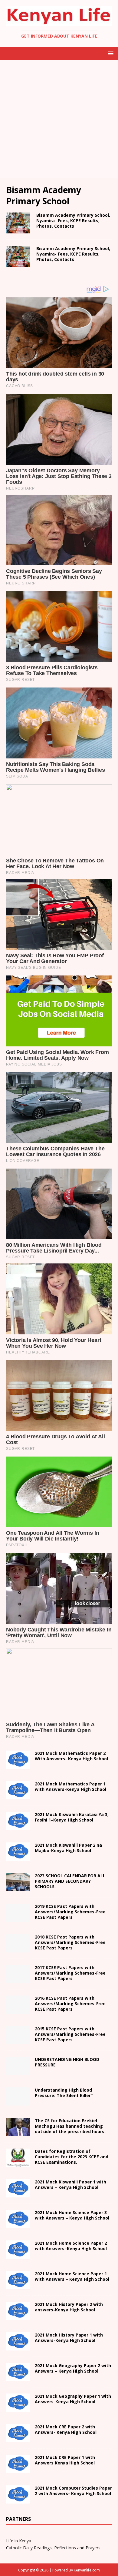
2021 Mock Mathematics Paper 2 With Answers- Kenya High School (71, 1756)
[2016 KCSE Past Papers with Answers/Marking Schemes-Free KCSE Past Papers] (18, 2010)
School (70, 2185)
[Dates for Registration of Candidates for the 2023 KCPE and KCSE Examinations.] (18, 2163)
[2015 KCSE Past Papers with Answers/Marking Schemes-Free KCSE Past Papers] (18, 2041)
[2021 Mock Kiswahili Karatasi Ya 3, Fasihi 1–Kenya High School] (18, 1827)
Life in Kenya (19, 2541)
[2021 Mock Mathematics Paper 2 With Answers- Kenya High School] (18, 1765)
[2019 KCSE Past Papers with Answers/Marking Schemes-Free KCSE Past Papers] (18, 1918)
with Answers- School (69, 2338)
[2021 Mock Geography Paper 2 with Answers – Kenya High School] (18, 2378)
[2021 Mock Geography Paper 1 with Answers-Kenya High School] (18, 2408)
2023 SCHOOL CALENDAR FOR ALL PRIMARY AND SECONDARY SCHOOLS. (70, 1881)
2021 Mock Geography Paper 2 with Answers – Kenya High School (73, 2368)
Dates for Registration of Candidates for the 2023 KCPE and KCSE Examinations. (72, 2157)
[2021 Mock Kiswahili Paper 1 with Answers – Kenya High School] (18, 2194)
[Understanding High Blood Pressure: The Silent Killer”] (18, 2102)
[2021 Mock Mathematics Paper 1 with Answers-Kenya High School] (18, 1796)
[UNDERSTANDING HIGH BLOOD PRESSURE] (18, 2071)
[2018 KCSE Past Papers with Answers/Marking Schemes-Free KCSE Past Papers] (18, 1949)
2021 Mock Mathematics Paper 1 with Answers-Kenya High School (70, 1786)
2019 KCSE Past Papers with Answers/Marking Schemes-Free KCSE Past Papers (70, 1912)
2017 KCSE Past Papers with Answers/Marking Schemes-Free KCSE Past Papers (70, 1973)
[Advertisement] (59, 119)
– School (71, 2246)
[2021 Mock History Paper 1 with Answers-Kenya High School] (18, 2347)
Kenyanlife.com (87, 2570)
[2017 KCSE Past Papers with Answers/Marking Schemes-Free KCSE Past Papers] (18, 1980)
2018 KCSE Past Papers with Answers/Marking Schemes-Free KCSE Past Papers (70, 1942)
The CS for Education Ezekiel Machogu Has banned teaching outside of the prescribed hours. (70, 2126)
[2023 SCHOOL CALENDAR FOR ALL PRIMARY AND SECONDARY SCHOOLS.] (18, 1888)
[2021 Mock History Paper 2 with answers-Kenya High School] (18, 2316)
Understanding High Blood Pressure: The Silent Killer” (64, 2093)
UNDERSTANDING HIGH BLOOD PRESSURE (67, 2062)
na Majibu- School (68, 1848)
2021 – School (72, 1817)
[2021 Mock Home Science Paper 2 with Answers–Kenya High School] (18, 2255)
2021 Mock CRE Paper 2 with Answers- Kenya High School (66, 2429)
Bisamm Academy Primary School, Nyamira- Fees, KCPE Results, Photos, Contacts (73, 221)
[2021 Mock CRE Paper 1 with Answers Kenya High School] (18, 2469)
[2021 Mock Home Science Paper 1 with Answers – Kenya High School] (18, 2286)
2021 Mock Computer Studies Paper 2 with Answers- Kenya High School (73, 2491)
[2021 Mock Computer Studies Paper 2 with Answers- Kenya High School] (18, 2500)
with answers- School (69, 2307)
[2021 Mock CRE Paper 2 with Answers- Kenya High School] (18, 2439)
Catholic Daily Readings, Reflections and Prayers (53, 2548)
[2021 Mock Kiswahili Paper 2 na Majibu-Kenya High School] (18, 1857)
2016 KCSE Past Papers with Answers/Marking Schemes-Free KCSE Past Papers (70, 2004)
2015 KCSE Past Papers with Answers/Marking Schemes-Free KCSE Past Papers (70, 2034)
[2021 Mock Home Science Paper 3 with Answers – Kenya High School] (18, 2225)
